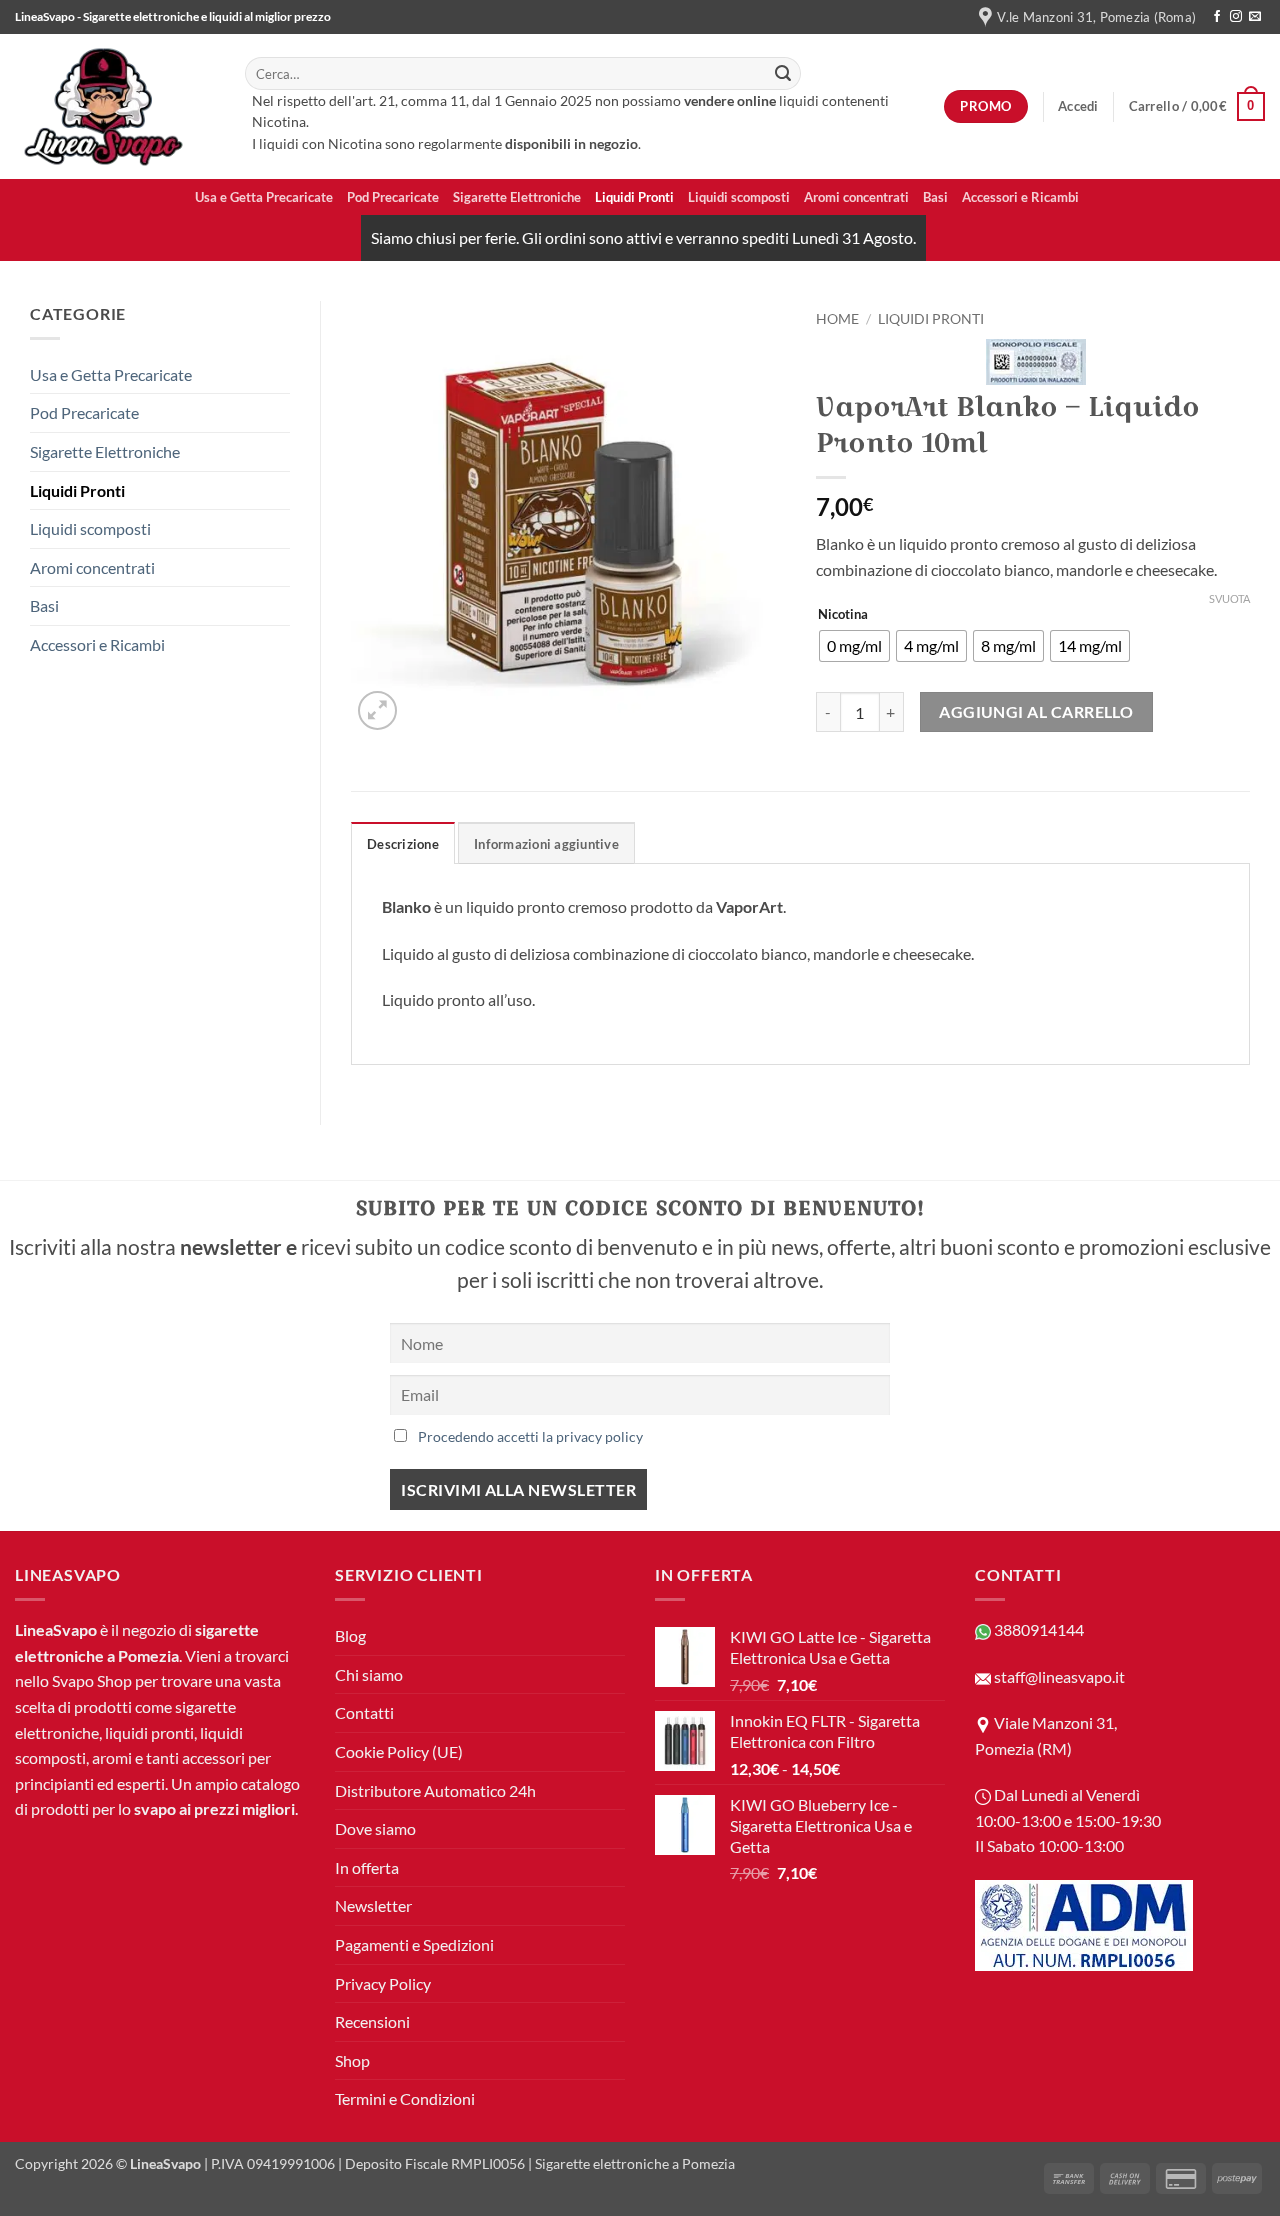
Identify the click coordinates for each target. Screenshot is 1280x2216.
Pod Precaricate (393, 197)
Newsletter (373, 1905)
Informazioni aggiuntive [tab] (546, 844)
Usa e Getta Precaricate (264, 197)
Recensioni (372, 2021)
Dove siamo (375, 1828)
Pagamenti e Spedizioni (414, 1944)
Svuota (1229, 598)
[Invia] (783, 74)
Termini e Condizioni (405, 2098)
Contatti (364, 1712)
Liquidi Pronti (634, 197)
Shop (352, 2060)
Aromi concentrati (856, 197)
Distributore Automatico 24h (435, 1790)
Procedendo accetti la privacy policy (530, 1436)
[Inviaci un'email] (1255, 17)
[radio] (854, 646)
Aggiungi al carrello (1036, 712)
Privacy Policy (383, 1983)
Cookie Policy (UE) (399, 1751)
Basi (935, 197)
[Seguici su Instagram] (1236, 17)
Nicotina (843, 615)
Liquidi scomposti (739, 197)
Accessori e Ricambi (1020, 197)
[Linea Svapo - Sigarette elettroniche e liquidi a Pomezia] (115, 106)
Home (837, 319)
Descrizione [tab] (403, 844)
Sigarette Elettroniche (517, 197)
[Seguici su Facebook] (1217, 17)
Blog (350, 1635)
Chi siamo (369, 1674)
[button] (1078, 106)
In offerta (367, 1867)
